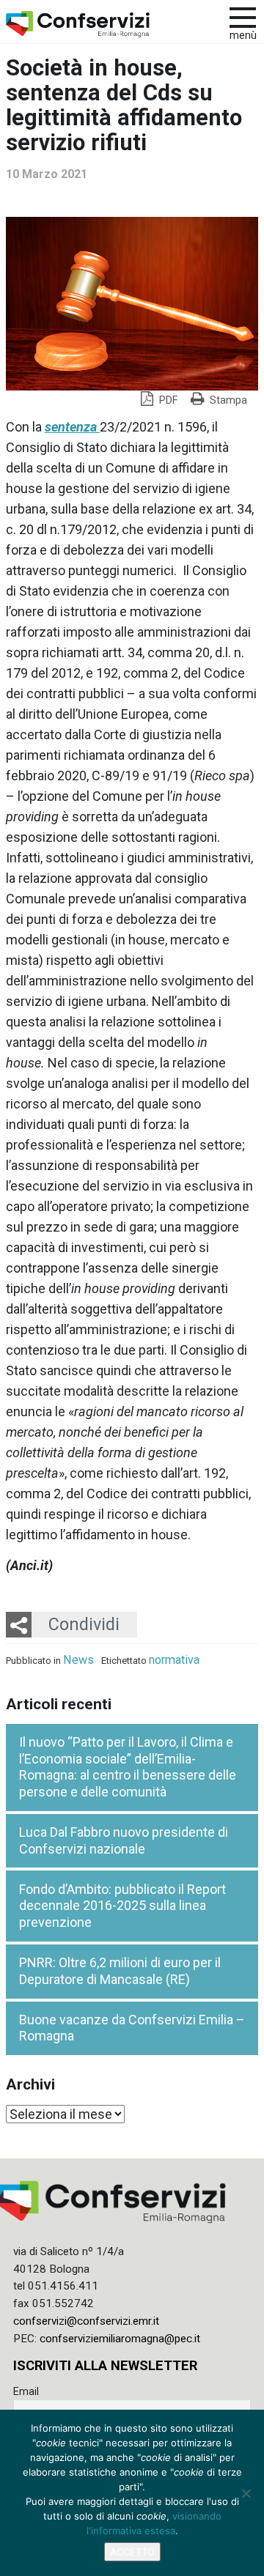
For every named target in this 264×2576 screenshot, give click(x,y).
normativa (174, 1660)
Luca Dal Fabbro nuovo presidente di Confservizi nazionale (124, 1840)
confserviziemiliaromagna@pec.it (120, 2339)
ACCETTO (132, 2552)
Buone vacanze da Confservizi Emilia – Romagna (132, 2028)
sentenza (72, 427)
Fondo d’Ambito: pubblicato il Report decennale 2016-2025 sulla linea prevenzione (122, 1906)
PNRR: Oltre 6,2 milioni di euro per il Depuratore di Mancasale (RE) (120, 1971)
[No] (246, 2493)
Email (26, 2391)
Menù (243, 36)
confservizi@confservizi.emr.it (86, 2321)
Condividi (84, 1624)
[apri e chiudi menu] (243, 16)
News (78, 1660)
